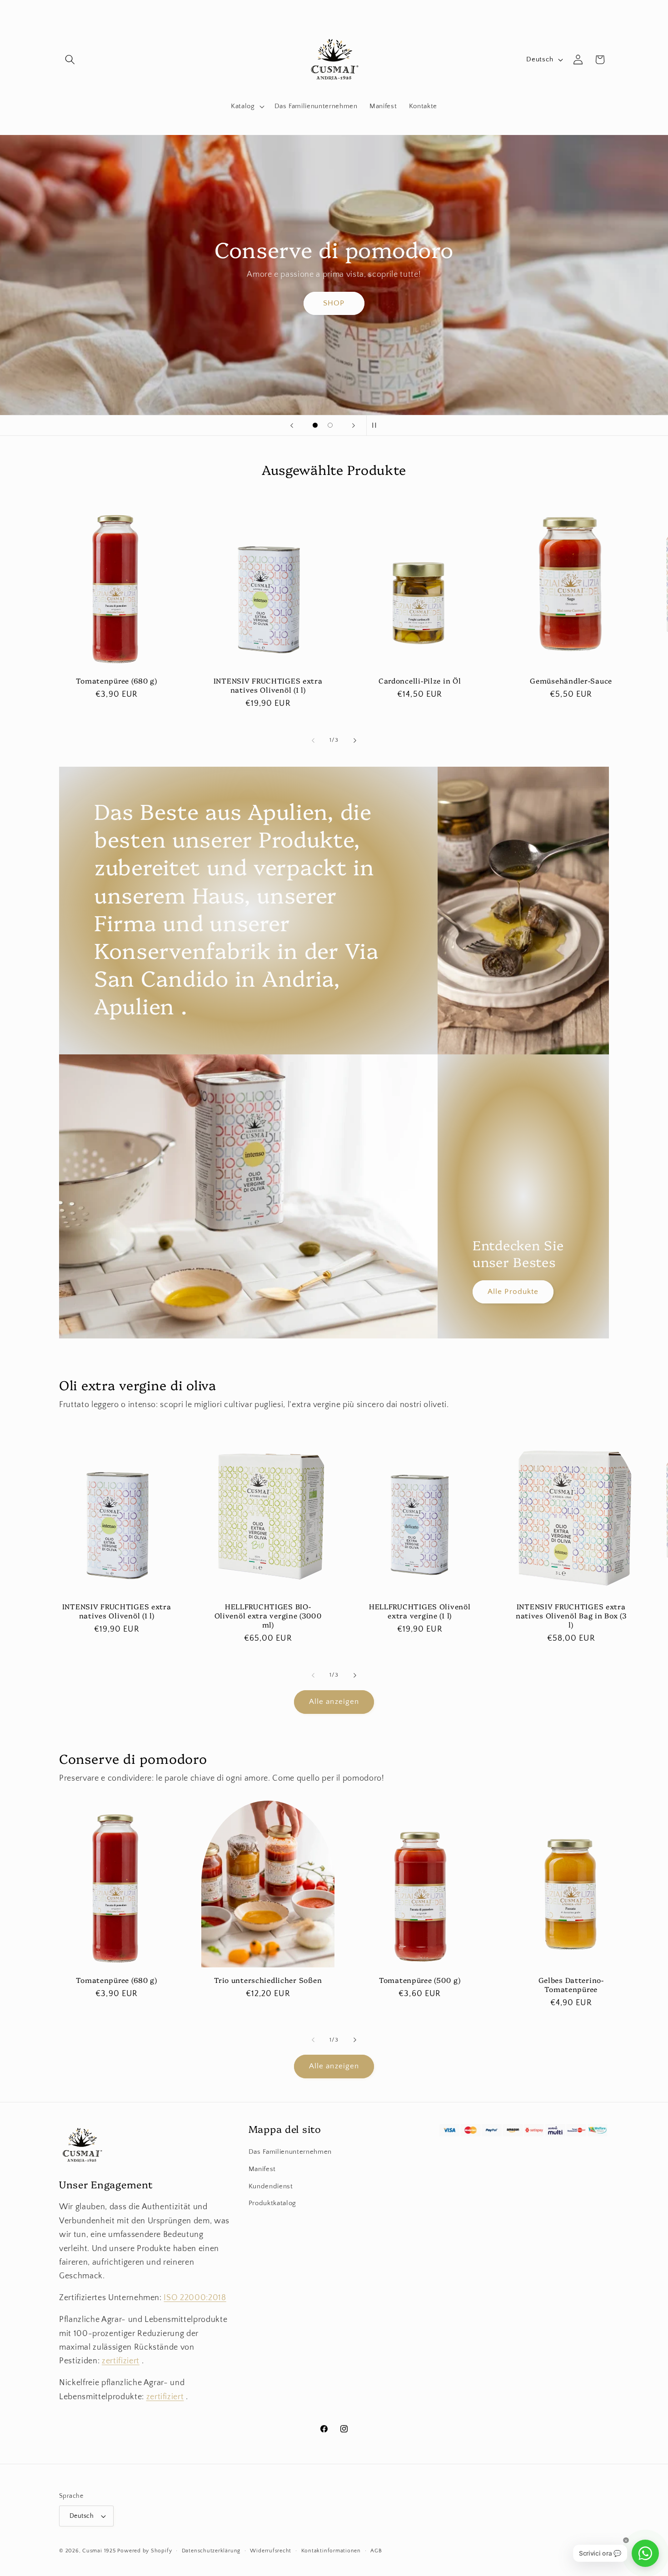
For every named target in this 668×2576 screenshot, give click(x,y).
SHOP (334, 303)
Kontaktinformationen (331, 2551)
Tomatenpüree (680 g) (116, 681)
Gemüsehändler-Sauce (571, 681)
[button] (70, 60)
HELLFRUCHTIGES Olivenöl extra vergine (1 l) (420, 1611)
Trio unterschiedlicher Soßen (268, 1980)
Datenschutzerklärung (211, 2551)
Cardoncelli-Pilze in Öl (420, 681)
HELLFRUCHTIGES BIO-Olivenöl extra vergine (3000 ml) (268, 1616)
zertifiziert (121, 2361)
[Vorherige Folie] (292, 425)
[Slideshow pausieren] (376, 425)
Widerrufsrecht (271, 2551)
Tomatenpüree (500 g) (420, 1980)
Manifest (262, 2169)
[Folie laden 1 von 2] (315, 425)
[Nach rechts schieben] (355, 740)
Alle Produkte (513, 1291)
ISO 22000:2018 (195, 2298)
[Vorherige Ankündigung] (227, 10)
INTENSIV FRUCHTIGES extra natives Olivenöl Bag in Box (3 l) (571, 1616)
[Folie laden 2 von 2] (330, 425)
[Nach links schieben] (313, 740)
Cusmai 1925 (99, 2551)
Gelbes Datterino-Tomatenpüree (571, 1985)
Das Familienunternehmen (290, 2152)
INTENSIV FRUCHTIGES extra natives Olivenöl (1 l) (268, 685)
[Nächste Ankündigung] (442, 10)
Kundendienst (271, 2186)
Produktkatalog (272, 2203)
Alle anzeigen (334, 1702)
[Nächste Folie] (354, 425)
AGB (376, 2551)
